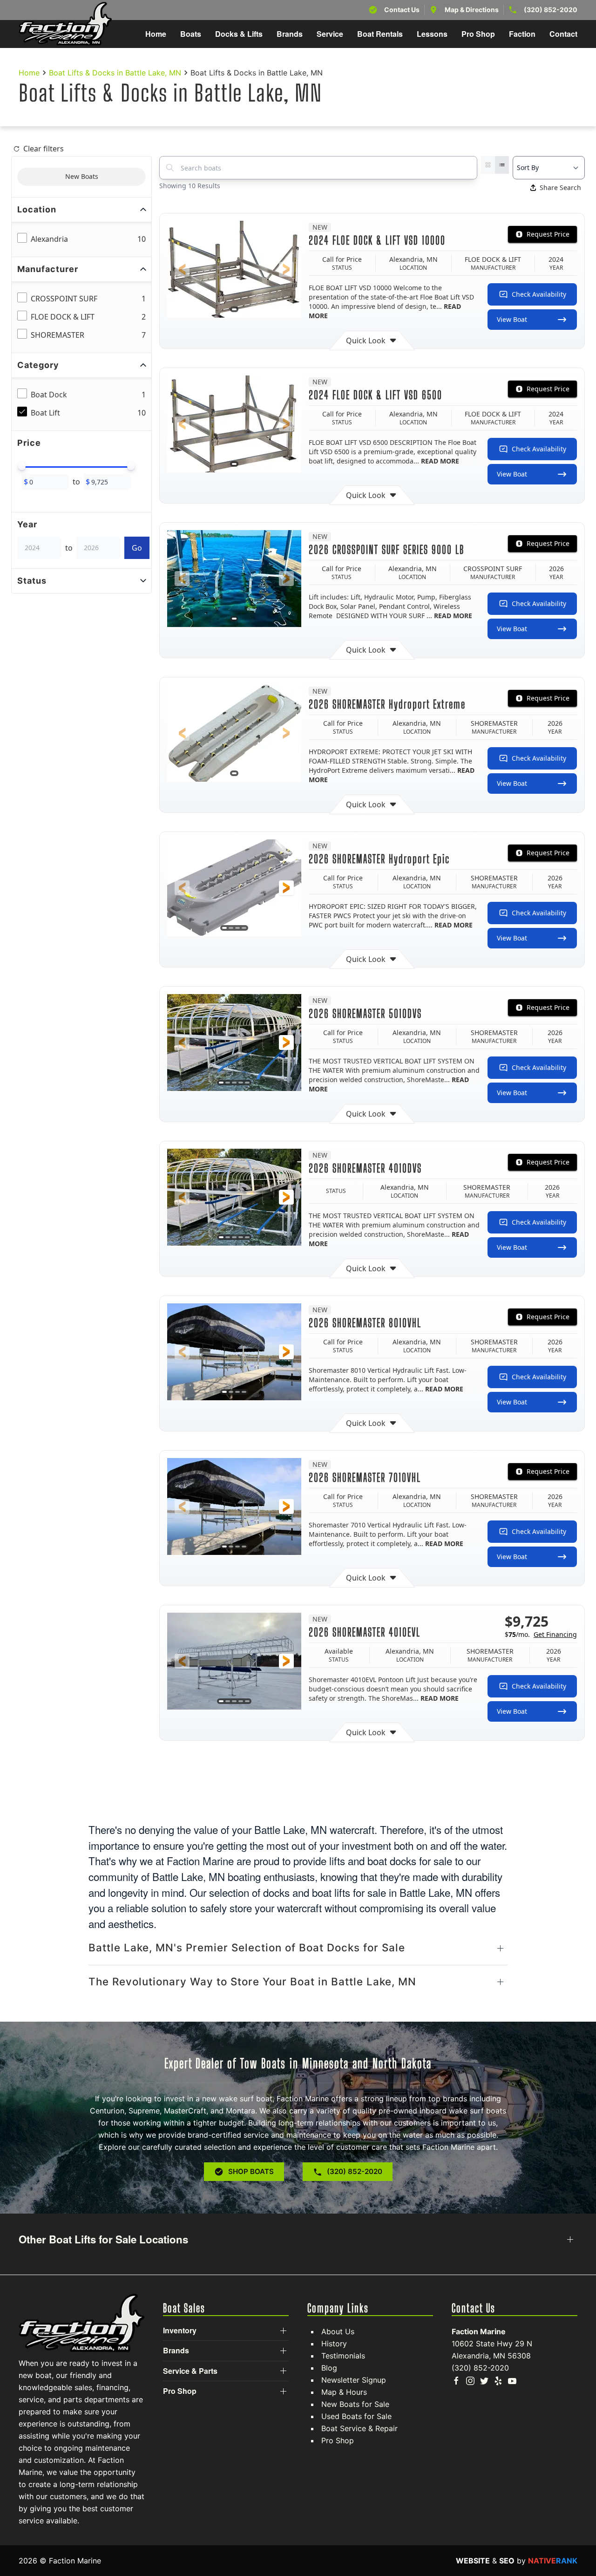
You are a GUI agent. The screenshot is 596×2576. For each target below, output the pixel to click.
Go (137, 548)
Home (156, 34)
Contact (563, 34)
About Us (338, 2331)
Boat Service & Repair (359, 2428)
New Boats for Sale (355, 2404)
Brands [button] (290, 34)
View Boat (512, 319)
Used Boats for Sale (356, 2416)
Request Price (548, 234)
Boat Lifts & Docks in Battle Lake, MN (115, 73)
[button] (182, 269)
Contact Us (402, 10)
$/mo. (541, 1634)
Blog (329, 2368)
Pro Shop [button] (478, 34)
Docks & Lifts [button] (239, 34)
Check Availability (539, 294)
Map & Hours (344, 2392)
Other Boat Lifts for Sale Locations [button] (103, 2239)
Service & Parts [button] (190, 2371)
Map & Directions (472, 10)
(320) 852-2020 (551, 10)
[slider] (22, 466)
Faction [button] (522, 34)
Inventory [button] (180, 2331)
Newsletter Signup (354, 2380)
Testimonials (343, 2356)
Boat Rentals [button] (380, 34)
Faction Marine (479, 2331)
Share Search (560, 187)
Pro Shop (338, 2440)
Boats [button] (191, 34)
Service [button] (330, 34)
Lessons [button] (432, 34)
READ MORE (440, 461)
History (334, 2344)
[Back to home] (65, 24)
